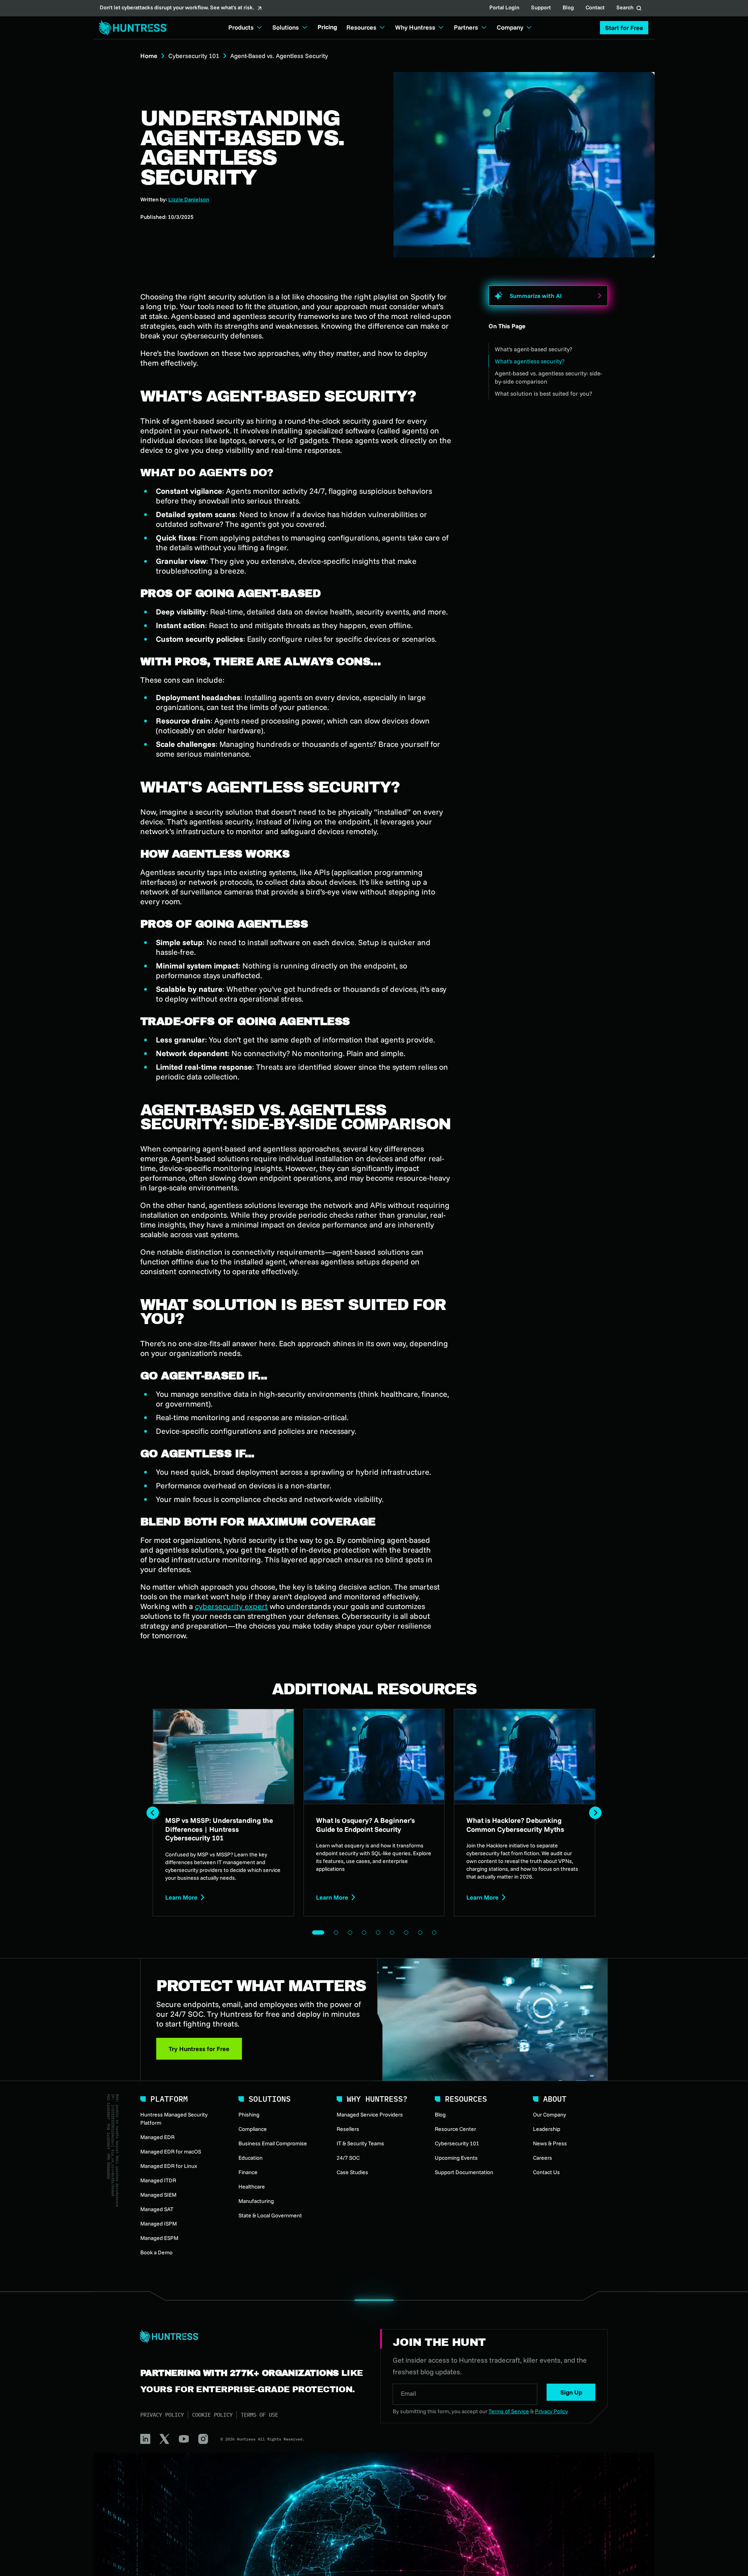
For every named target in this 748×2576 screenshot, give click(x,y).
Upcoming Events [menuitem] (456, 2158)
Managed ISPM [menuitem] (159, 2224)
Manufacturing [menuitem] (256, 2201)
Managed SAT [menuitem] (157, 2209)
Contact (595, 8)
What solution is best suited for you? (543, 394)
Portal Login (504, 8)
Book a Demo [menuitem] (156, 2252)
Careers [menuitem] (542, 2158)
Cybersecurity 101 (194, 56)
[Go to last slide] (153, 1813)
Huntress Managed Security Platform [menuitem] (174, 2119)
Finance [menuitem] (248, 2172)
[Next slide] (595, 1813)
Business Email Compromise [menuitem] (273, 2143)
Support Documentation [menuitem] (464, 2172)
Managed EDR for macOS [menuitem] (171, 2152)
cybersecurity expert (231, 1606)
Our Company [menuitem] (550, 2115)
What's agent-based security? (534, 349)
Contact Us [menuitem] (546, 2172)
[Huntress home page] (251, 2337)
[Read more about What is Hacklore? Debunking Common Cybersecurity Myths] (525, 1813)
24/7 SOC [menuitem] (348, 2158)
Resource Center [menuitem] (455, 2129)
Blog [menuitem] (440, 2115)
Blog (568, 8)
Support (541, 8)
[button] (624, 28)
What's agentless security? (530, 361)
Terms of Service (509, 2411)
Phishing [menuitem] (249, 2115)
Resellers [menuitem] (348, 2129)
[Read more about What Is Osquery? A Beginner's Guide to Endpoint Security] (374, 1813)
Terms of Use (259, 2415)
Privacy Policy (162, 2415)
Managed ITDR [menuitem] (158, 2180)
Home (149, 56)
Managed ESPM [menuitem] (159, 2238)
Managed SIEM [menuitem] (158, 2195)
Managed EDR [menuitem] (157, 2137)
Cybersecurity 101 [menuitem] (457, 2143)
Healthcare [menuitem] (252, 2187)
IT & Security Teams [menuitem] (360, 2143)
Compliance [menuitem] (253, 2129)
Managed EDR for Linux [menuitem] (169, 2166)
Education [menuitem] (251, 2158)
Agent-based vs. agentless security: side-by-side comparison (549, 377)
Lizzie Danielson (189, 199)
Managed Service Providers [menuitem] (370, 2115)
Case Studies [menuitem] (352, 2172)
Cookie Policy (212, 2415)
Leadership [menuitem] (547, 2129)
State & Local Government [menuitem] (270, 2215)
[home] (131, 28)
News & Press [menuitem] (550, 2143)
